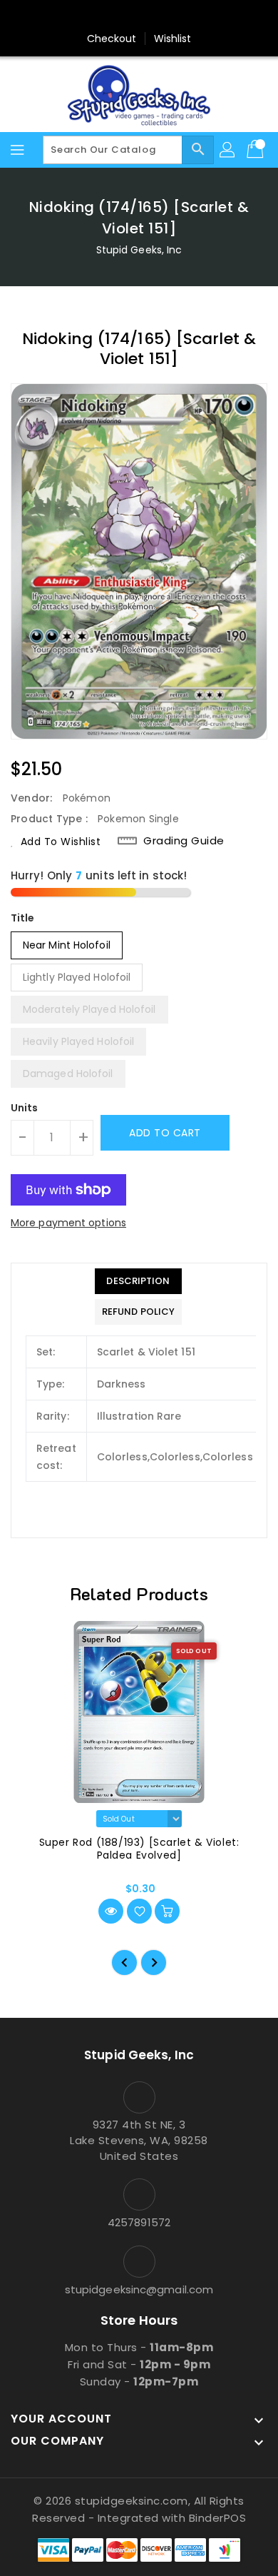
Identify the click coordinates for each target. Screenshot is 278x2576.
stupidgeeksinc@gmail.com (139, 2289)
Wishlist (173, 39)
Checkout (112, 39)
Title (23, 918)
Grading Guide (184, 841)
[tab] (138, 1281)
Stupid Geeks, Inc (139, 250)
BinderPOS (218, 2518)
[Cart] (257, 150)
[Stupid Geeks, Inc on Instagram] (139, 16)
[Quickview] (111, 1911)
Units (25, 1108)
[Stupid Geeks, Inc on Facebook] (85, 16)
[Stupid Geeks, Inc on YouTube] (166, 16)
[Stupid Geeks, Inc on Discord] (193, 16)
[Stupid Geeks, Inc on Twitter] (112, 16)
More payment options (68, 1223)
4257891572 (139, 2222)
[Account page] (228, 150)
